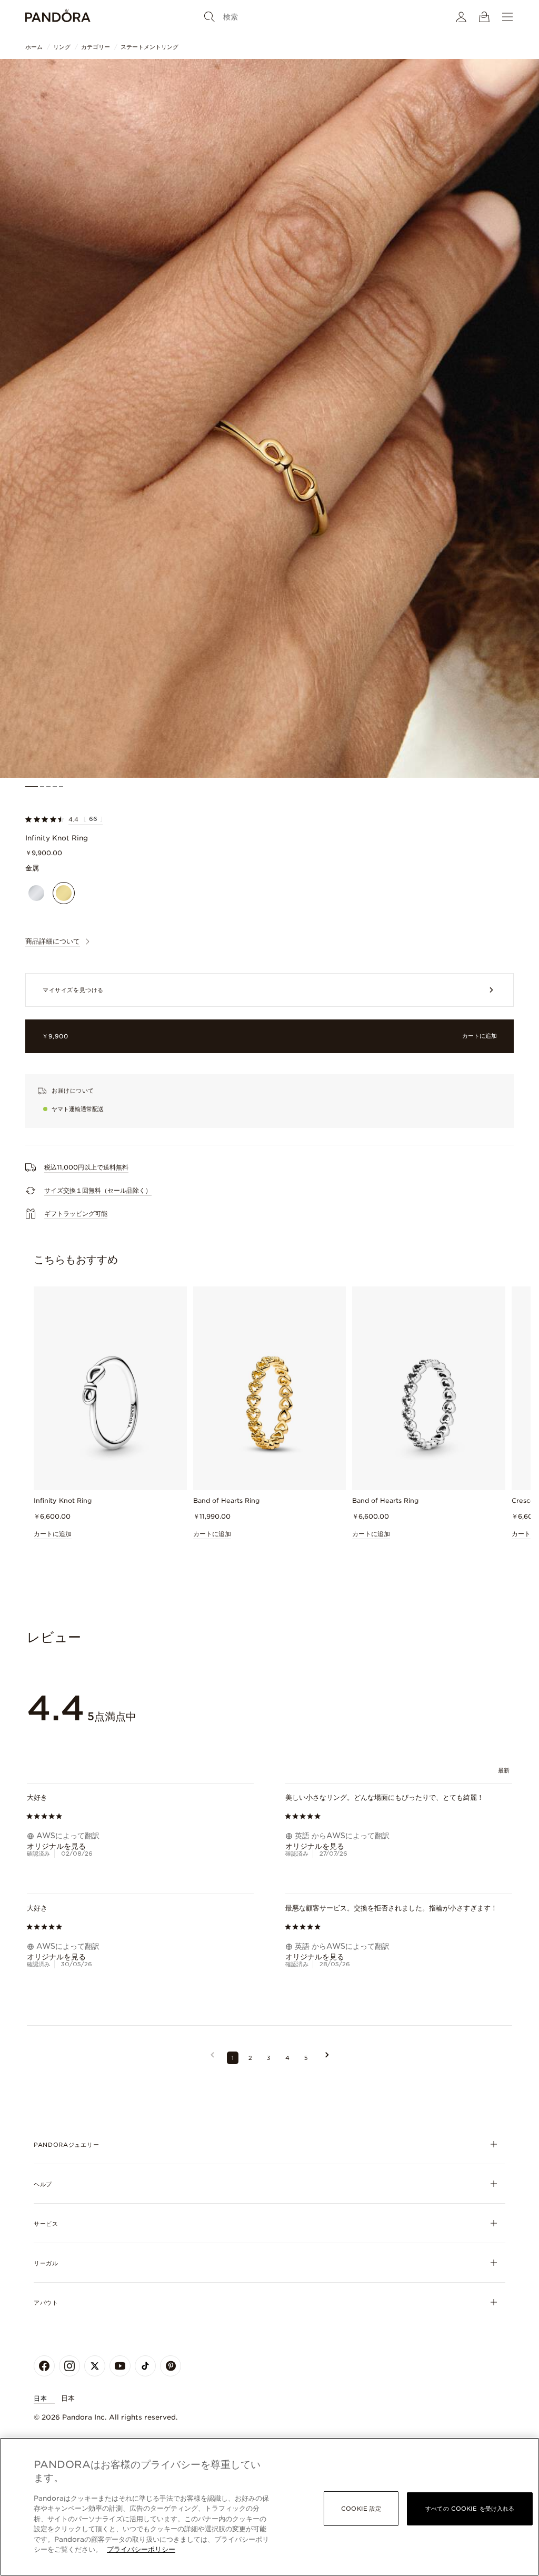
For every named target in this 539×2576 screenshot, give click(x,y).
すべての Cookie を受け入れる (470, 2508)
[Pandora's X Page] (95, 2366)
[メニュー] (507, 17)
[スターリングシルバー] (36, 893)
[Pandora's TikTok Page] (145, 2366)
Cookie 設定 (361, 2508)
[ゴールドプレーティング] (64, 893)
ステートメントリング (149, 47)
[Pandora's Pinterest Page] (171, 2366)
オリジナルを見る (56, 1846)
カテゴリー (96, 47)
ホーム (34, 47)
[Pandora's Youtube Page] (120, 2366)
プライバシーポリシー (141, 2549)
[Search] (209, 17)
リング (62, 47)
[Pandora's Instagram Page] (69, 2366)
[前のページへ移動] (212, 2058)
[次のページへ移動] (327, 2058)
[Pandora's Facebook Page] (44, 2366)
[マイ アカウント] (461, 17)
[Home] (58, 17)
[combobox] (505, 1771)
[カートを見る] (484, 17)
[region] (269, 2507)
